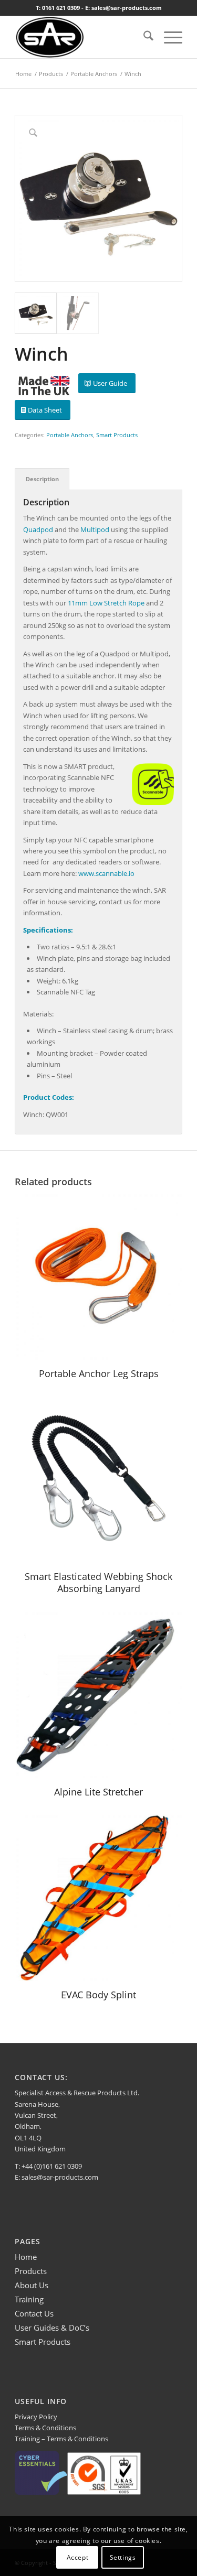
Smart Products (117, 435)
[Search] (143, 37)
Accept (78, 2557)
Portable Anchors (70, 435)
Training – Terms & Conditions (61, 2439)
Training (29, 2299)
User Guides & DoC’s (52, 2328)
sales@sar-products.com (60, 2177)
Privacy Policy (36, 2417)
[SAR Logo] (82, 37)
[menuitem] (143, 37)
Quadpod (38, 529)
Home (26, 2257)
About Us (32, 2285)
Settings (123, 2557)
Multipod (95, 529)
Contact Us (34, 2313)
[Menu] (168, 37)
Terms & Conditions (45, 2428)
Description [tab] (42, 479)
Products (31, 2271)
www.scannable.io (106, 873)
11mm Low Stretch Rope (106, 603)
